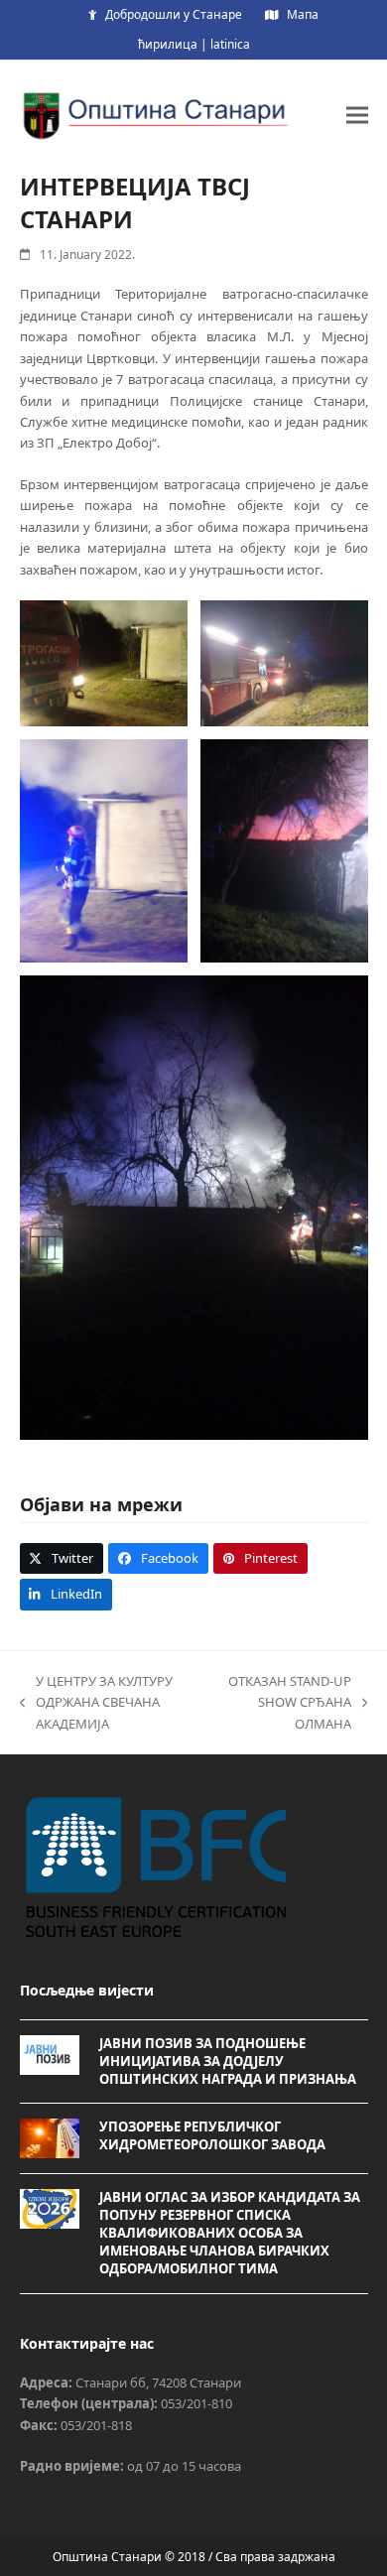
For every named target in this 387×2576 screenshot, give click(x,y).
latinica (230, 44)
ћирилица (168, 44)
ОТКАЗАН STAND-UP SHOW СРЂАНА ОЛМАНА (286, 1703)
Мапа (303, 14)
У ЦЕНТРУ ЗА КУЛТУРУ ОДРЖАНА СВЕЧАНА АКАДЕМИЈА (96, 1703)
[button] (357, 115)
